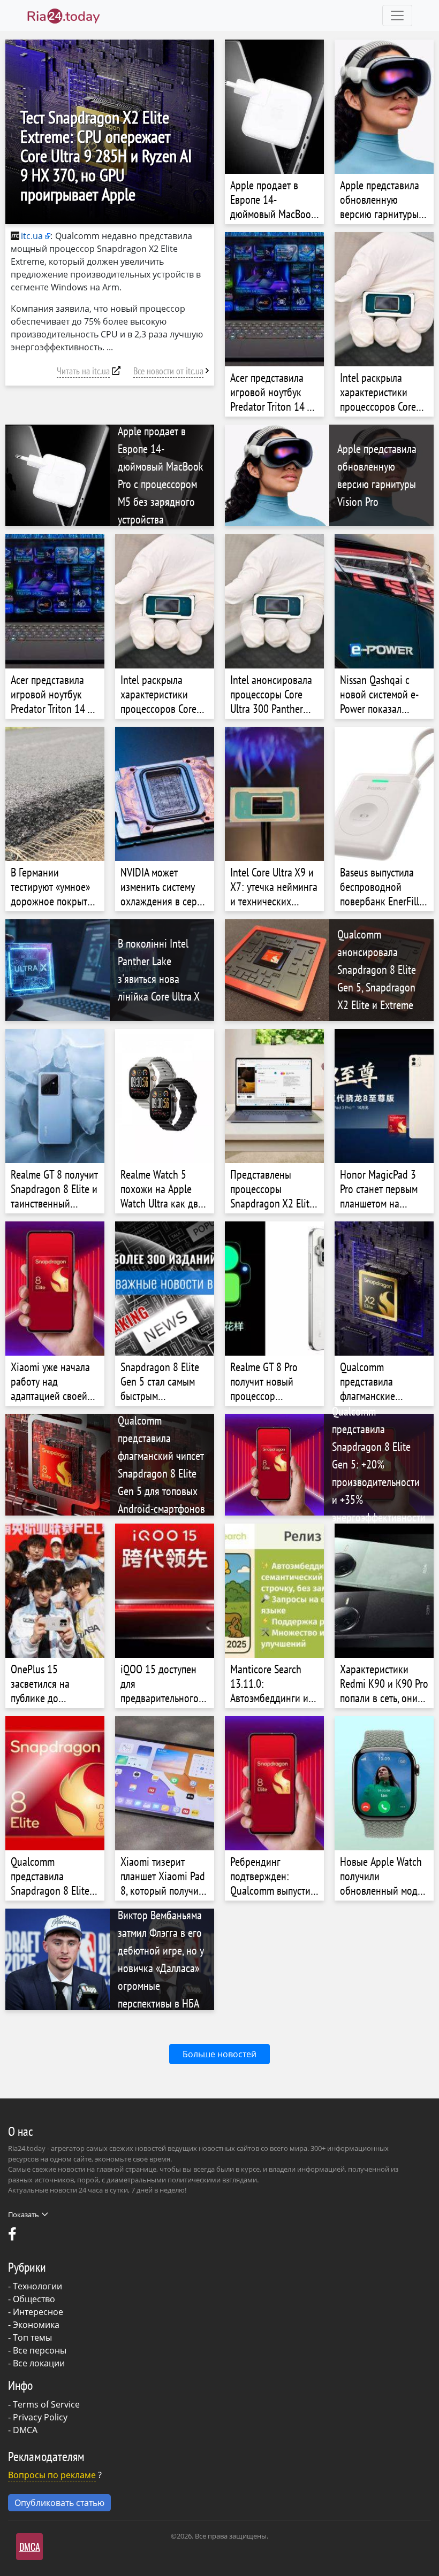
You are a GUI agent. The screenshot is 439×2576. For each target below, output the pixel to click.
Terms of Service (46, 2404)
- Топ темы (30, 2337)
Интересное (38, 2312)
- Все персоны (37, 2350)
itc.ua (32, 236)
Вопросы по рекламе (52, 2475)
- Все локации (36, 2363)
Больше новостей (219, 2054)
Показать (24, 2214)
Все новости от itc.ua (168, 371)
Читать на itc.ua (83, 371)
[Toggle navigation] (397, 16)
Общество (34, 2299)
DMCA (25, 2430)
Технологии (37, 2286)
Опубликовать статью (59, 2503)
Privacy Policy (40, 2417)
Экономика (36, 2325)
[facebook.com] (13, 2236)
